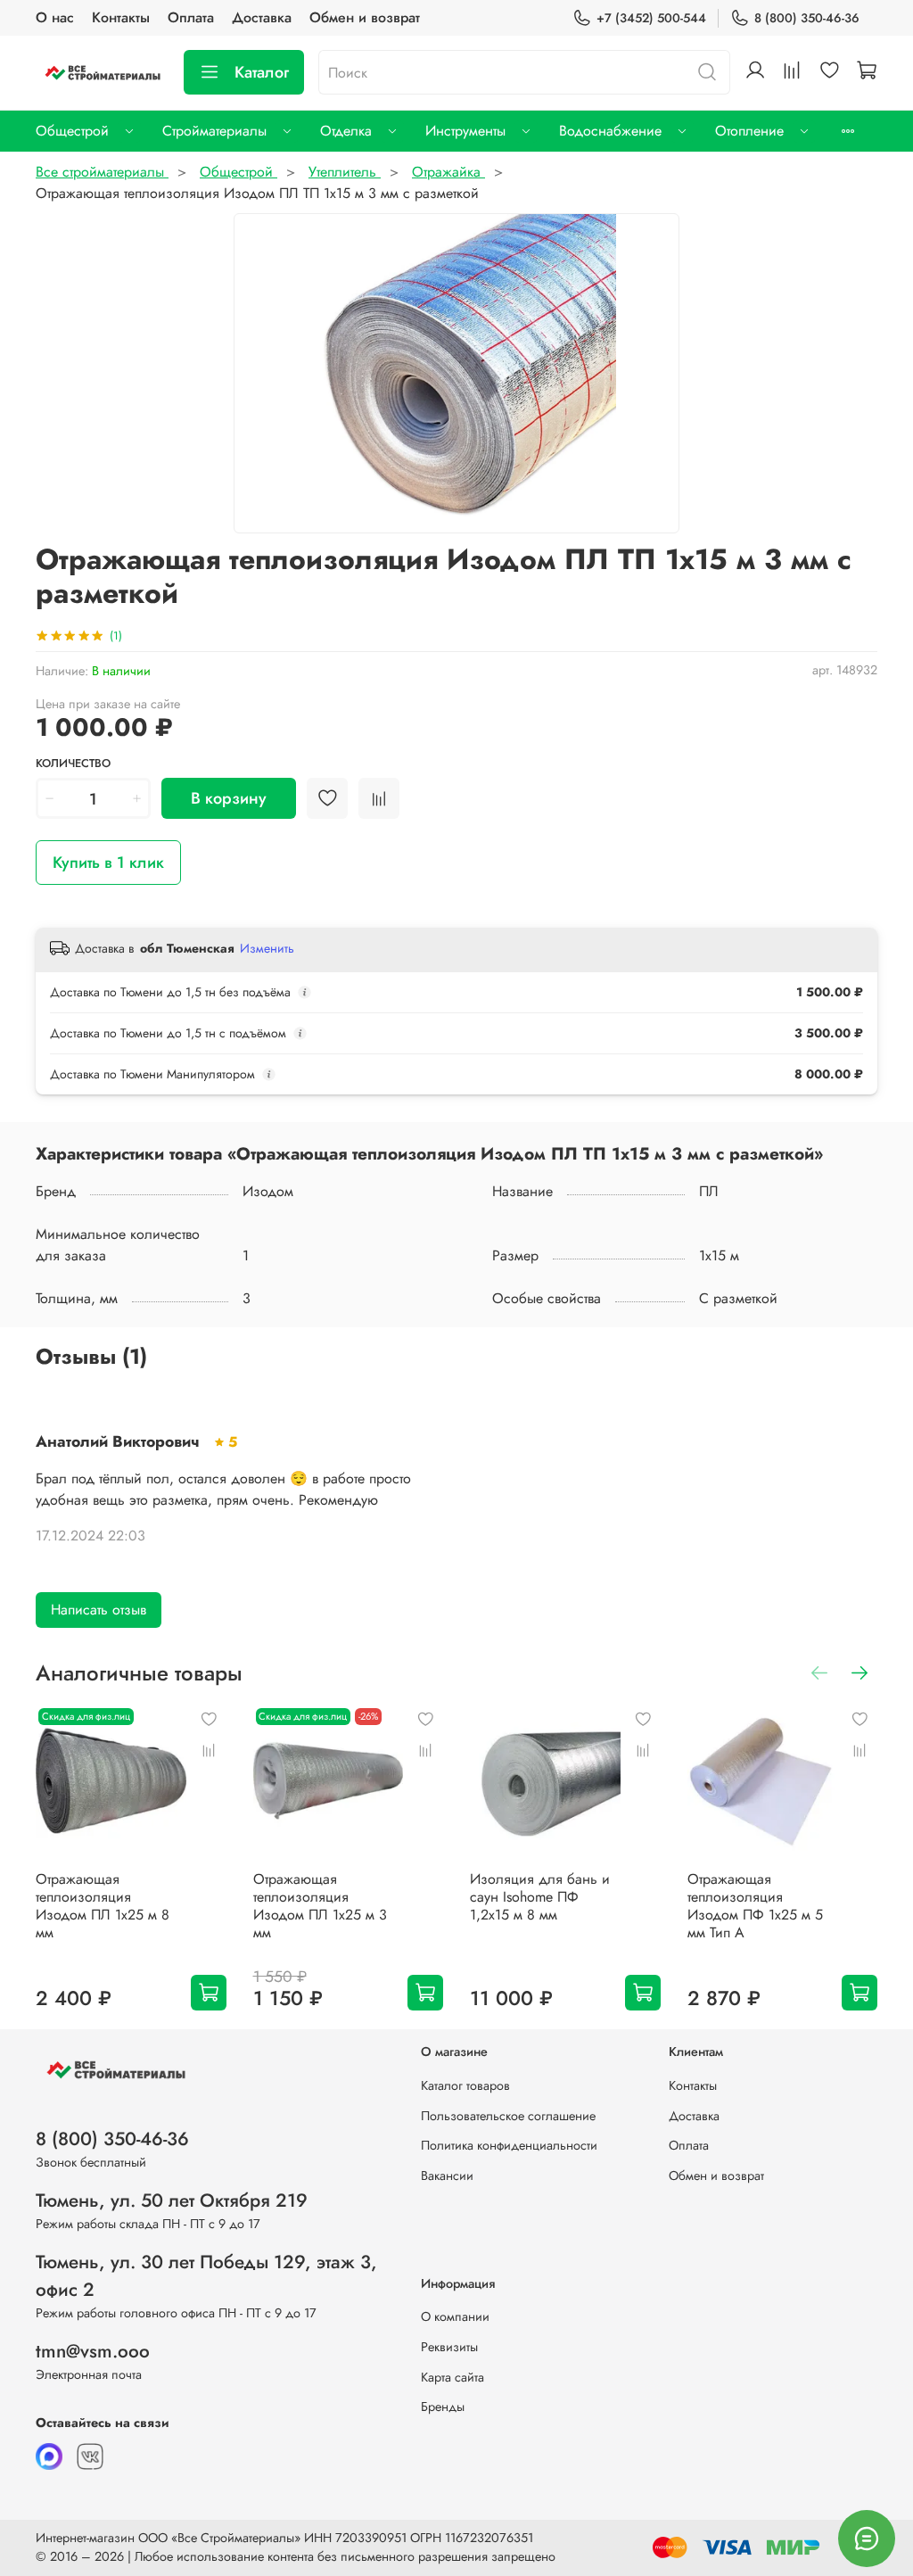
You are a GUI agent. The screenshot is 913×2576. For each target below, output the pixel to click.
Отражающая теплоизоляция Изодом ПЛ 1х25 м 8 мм (103, 1906)
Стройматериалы (214, 131)
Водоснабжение (610, 131)
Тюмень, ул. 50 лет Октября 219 (172, 2200)
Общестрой (72, 131)
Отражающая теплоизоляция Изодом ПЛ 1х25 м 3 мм (320, 1906)
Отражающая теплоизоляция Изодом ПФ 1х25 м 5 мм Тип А (755, 1906)
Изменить (267, 948)
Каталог (262, 72)
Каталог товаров (465, 2085)
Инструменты (465, 131)
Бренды (443, 2407)
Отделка (346, 131)
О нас (55, 17)
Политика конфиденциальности (509, 2145)
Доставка (262, 17)
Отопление (749, 131)
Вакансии (447, 2176)
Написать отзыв (99, 1610)
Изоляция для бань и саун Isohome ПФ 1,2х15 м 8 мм (540, 1897)
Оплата (191, 17)
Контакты (121, 17)
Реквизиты (449, 2347)
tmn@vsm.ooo (93, 2351)
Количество (73, 764)
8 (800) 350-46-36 (807, 18)
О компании (455, 2316)
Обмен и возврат (365, 17)
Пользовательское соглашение (508, 2116)
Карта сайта (452, 2377)
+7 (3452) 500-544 (651, 18)
